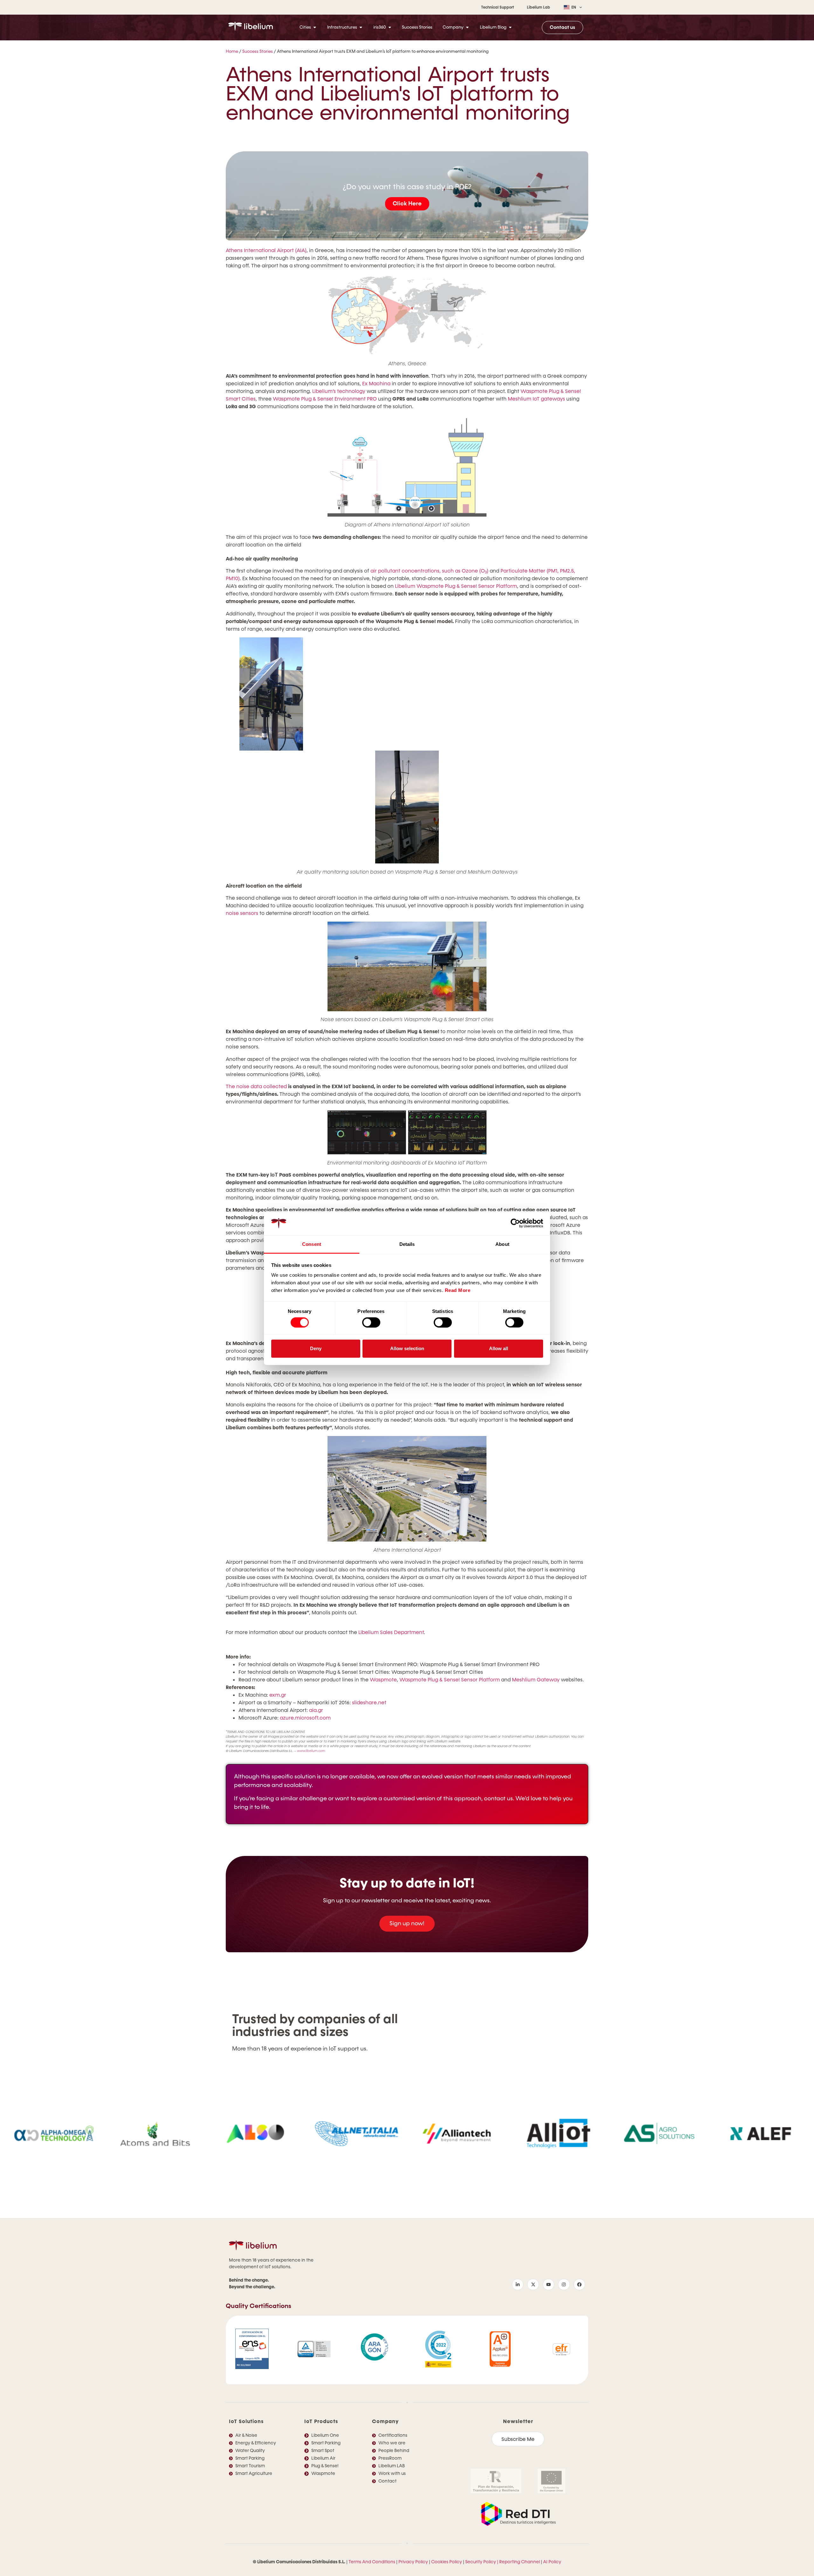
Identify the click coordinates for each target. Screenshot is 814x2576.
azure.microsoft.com (305, 1718)
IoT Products (321, 2421)
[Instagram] (564, 2284)
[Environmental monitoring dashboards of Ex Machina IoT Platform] (407, 1133)
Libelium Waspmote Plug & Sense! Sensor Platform (456, 586)
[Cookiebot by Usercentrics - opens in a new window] (515, 1223)
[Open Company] (467, 27)
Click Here (407, 204)
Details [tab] (407, 1244)
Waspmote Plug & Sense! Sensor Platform (450, 1680)
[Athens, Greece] (407, 315)
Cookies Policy (447, 2562)
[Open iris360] (390, 27)
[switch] (371, 1322)
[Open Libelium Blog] (510, 27)
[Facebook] (579, 2284)
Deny (316, 1348)
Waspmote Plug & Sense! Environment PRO (325, 399)
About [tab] (502, 1244)
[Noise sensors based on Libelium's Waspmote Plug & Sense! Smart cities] (407, 966)
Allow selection (407, 1348)
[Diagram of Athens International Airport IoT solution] (407, 466)
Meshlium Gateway (536, 1680)
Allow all (499, 1348)
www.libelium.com (311, 1751)
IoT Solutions (246, 2421)
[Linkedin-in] (518, 2284)
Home (232, 52)
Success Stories (258, 52)
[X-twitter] (533, 2284)
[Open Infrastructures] (361, 27)
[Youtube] (548, 2284)
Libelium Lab (538, 7)
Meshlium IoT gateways (536, 399)
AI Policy (552, 2562)
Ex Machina (376, 384)
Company (385, 2421)
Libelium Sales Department (391, 1632)
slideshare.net (369, 1703)
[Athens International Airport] (407, 1489)
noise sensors (242, 913)
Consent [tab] (312, 1244)
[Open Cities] (315, 27)
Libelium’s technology (339, 391)
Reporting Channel (520, 2562)
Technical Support (498, 7)
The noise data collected (256, 1086)
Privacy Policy (413, 2562)
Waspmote (383, 1680)
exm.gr (278, 1695)
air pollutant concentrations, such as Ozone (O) (429, 571)
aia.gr (316, 1710)
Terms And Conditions (372, 2562)
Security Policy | (482, 2562)
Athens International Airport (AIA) (266, 250)
